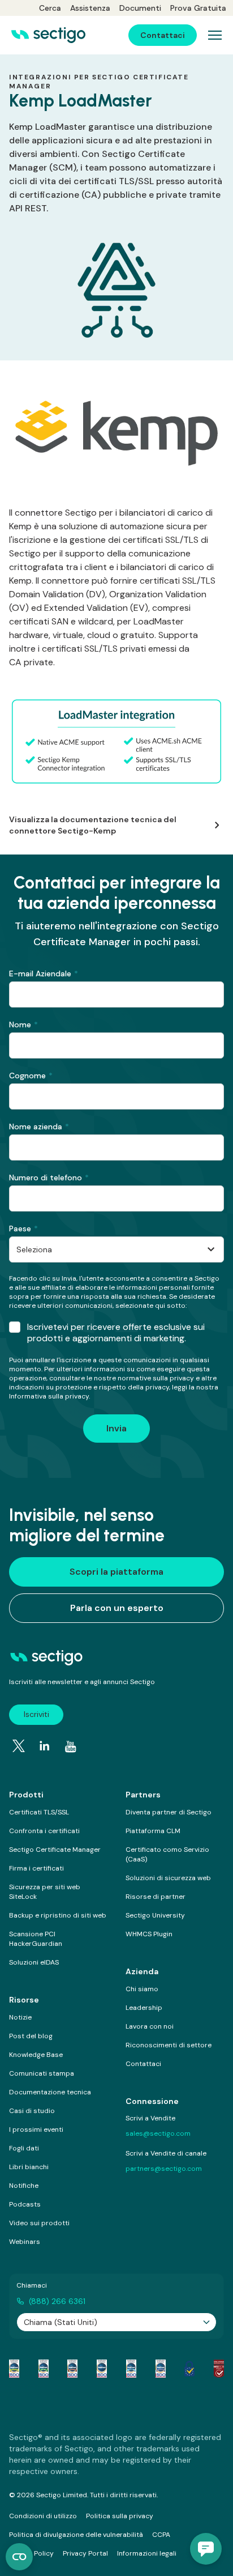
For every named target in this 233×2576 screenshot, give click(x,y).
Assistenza (90, 8)
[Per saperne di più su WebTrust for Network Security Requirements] (14, 2369)
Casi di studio (32, 2111)
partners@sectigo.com (164, 2169)
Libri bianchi (29, 2167)
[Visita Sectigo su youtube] (71, 1747)
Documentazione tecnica (50, 2092)
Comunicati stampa (42, 2073)
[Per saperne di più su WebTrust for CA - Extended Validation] (72, 2369)
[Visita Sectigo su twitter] (19, 1746)
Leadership (144, 2008)
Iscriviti (36, 1714)
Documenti (140, 8)
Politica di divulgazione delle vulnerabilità (76, 2535)
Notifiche (24, 2186)
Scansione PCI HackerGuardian (36, 1939)
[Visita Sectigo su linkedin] (45, 1746)
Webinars (25, 2242)
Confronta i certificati (44, 1831)
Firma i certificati (36, 1868)
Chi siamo (142, 1989)
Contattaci (143, 2064)
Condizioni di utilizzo (43, 2516)
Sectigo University (155, 1915)
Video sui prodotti (39, 2223)
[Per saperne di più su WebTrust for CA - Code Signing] (161, 2369)
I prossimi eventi (36, 2129)
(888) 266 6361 (57, 2301)
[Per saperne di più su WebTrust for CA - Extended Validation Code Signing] (102, 2369)
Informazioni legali (147, 2553)
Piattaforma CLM (153, 1831)
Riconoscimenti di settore (169, 2045)
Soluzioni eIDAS (34, 1962)
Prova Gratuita (198, 8)
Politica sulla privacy (120, 2516)
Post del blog (31, 2036)
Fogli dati (24, 2148)
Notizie (20, 2017)
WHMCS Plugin (149, 1934)
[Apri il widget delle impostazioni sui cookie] (19, 2557)
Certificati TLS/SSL (39, 1812)
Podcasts (25, 2204)
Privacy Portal (85, 2553)
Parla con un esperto (117, 1608)
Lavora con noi (150, 2026)
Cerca (50, 8)
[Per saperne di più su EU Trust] (189, 2369)
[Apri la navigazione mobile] (215, 35)
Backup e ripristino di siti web (58, 1915)
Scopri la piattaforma (116, 1572)
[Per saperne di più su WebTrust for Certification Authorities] (44, 2369)
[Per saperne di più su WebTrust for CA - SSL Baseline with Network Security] (131, 2369)
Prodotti (26, 1795)
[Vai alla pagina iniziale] (48, 35)
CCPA (161, 2535)
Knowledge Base (36, 2055)
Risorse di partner (156, 1897)
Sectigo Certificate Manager (55, 1850)
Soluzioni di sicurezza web (168, 1878)
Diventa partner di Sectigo (169, 1812)
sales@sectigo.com (158, 2133)
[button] (206, 2549)
